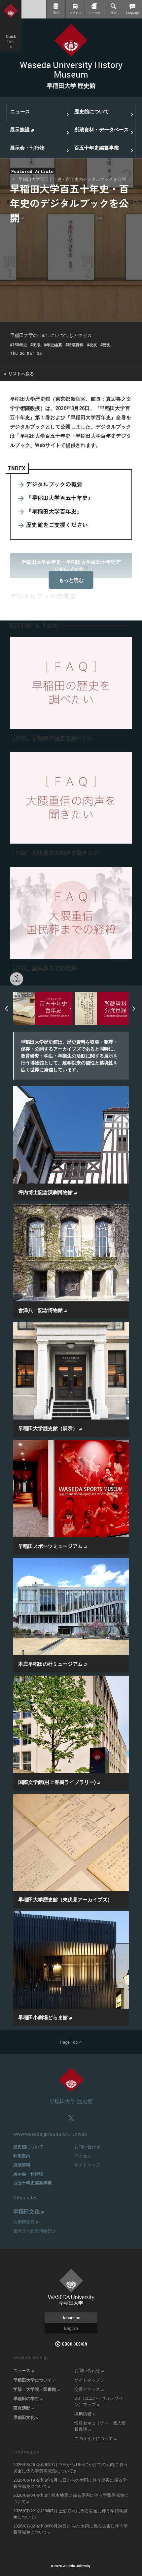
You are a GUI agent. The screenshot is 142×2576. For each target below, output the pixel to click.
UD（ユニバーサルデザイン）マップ (99, 2401)
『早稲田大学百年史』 (54, 511)
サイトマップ (87, 2165)
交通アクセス (89, 2389)
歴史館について (28, 2147)
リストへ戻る (19, 374)
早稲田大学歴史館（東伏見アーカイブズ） (65, 1899)
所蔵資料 (22, 2165)
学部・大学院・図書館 (36, 2389)
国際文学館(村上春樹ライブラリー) (59, 1782)
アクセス (83, 2156)
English (71, 2328)
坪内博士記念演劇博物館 (48, 1192)
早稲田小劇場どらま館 (45, 2017)
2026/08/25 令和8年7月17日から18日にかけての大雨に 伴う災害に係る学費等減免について (71, 2468)
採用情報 (85, 2414)
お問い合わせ (87, 2147)
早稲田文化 (29, 2211)
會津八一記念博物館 (43, 1310)
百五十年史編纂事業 (33, 2183)
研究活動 (24, 2408)
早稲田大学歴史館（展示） (50, 1428)
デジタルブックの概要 (54, 484)
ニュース (24, 2370)
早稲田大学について (34, 2380)
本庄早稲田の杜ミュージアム (53, 1664)
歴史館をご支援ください (57, 525)
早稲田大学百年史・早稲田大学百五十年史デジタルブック (71, 565)
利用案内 (22, 2156)
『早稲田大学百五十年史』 (60, 498)
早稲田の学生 (28, 2398)
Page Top (71, 2042)
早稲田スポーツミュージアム (53, 1546)
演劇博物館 (26, 2222)
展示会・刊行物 (28, 2174)
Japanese (71, 2318)
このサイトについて (95, 2438)
